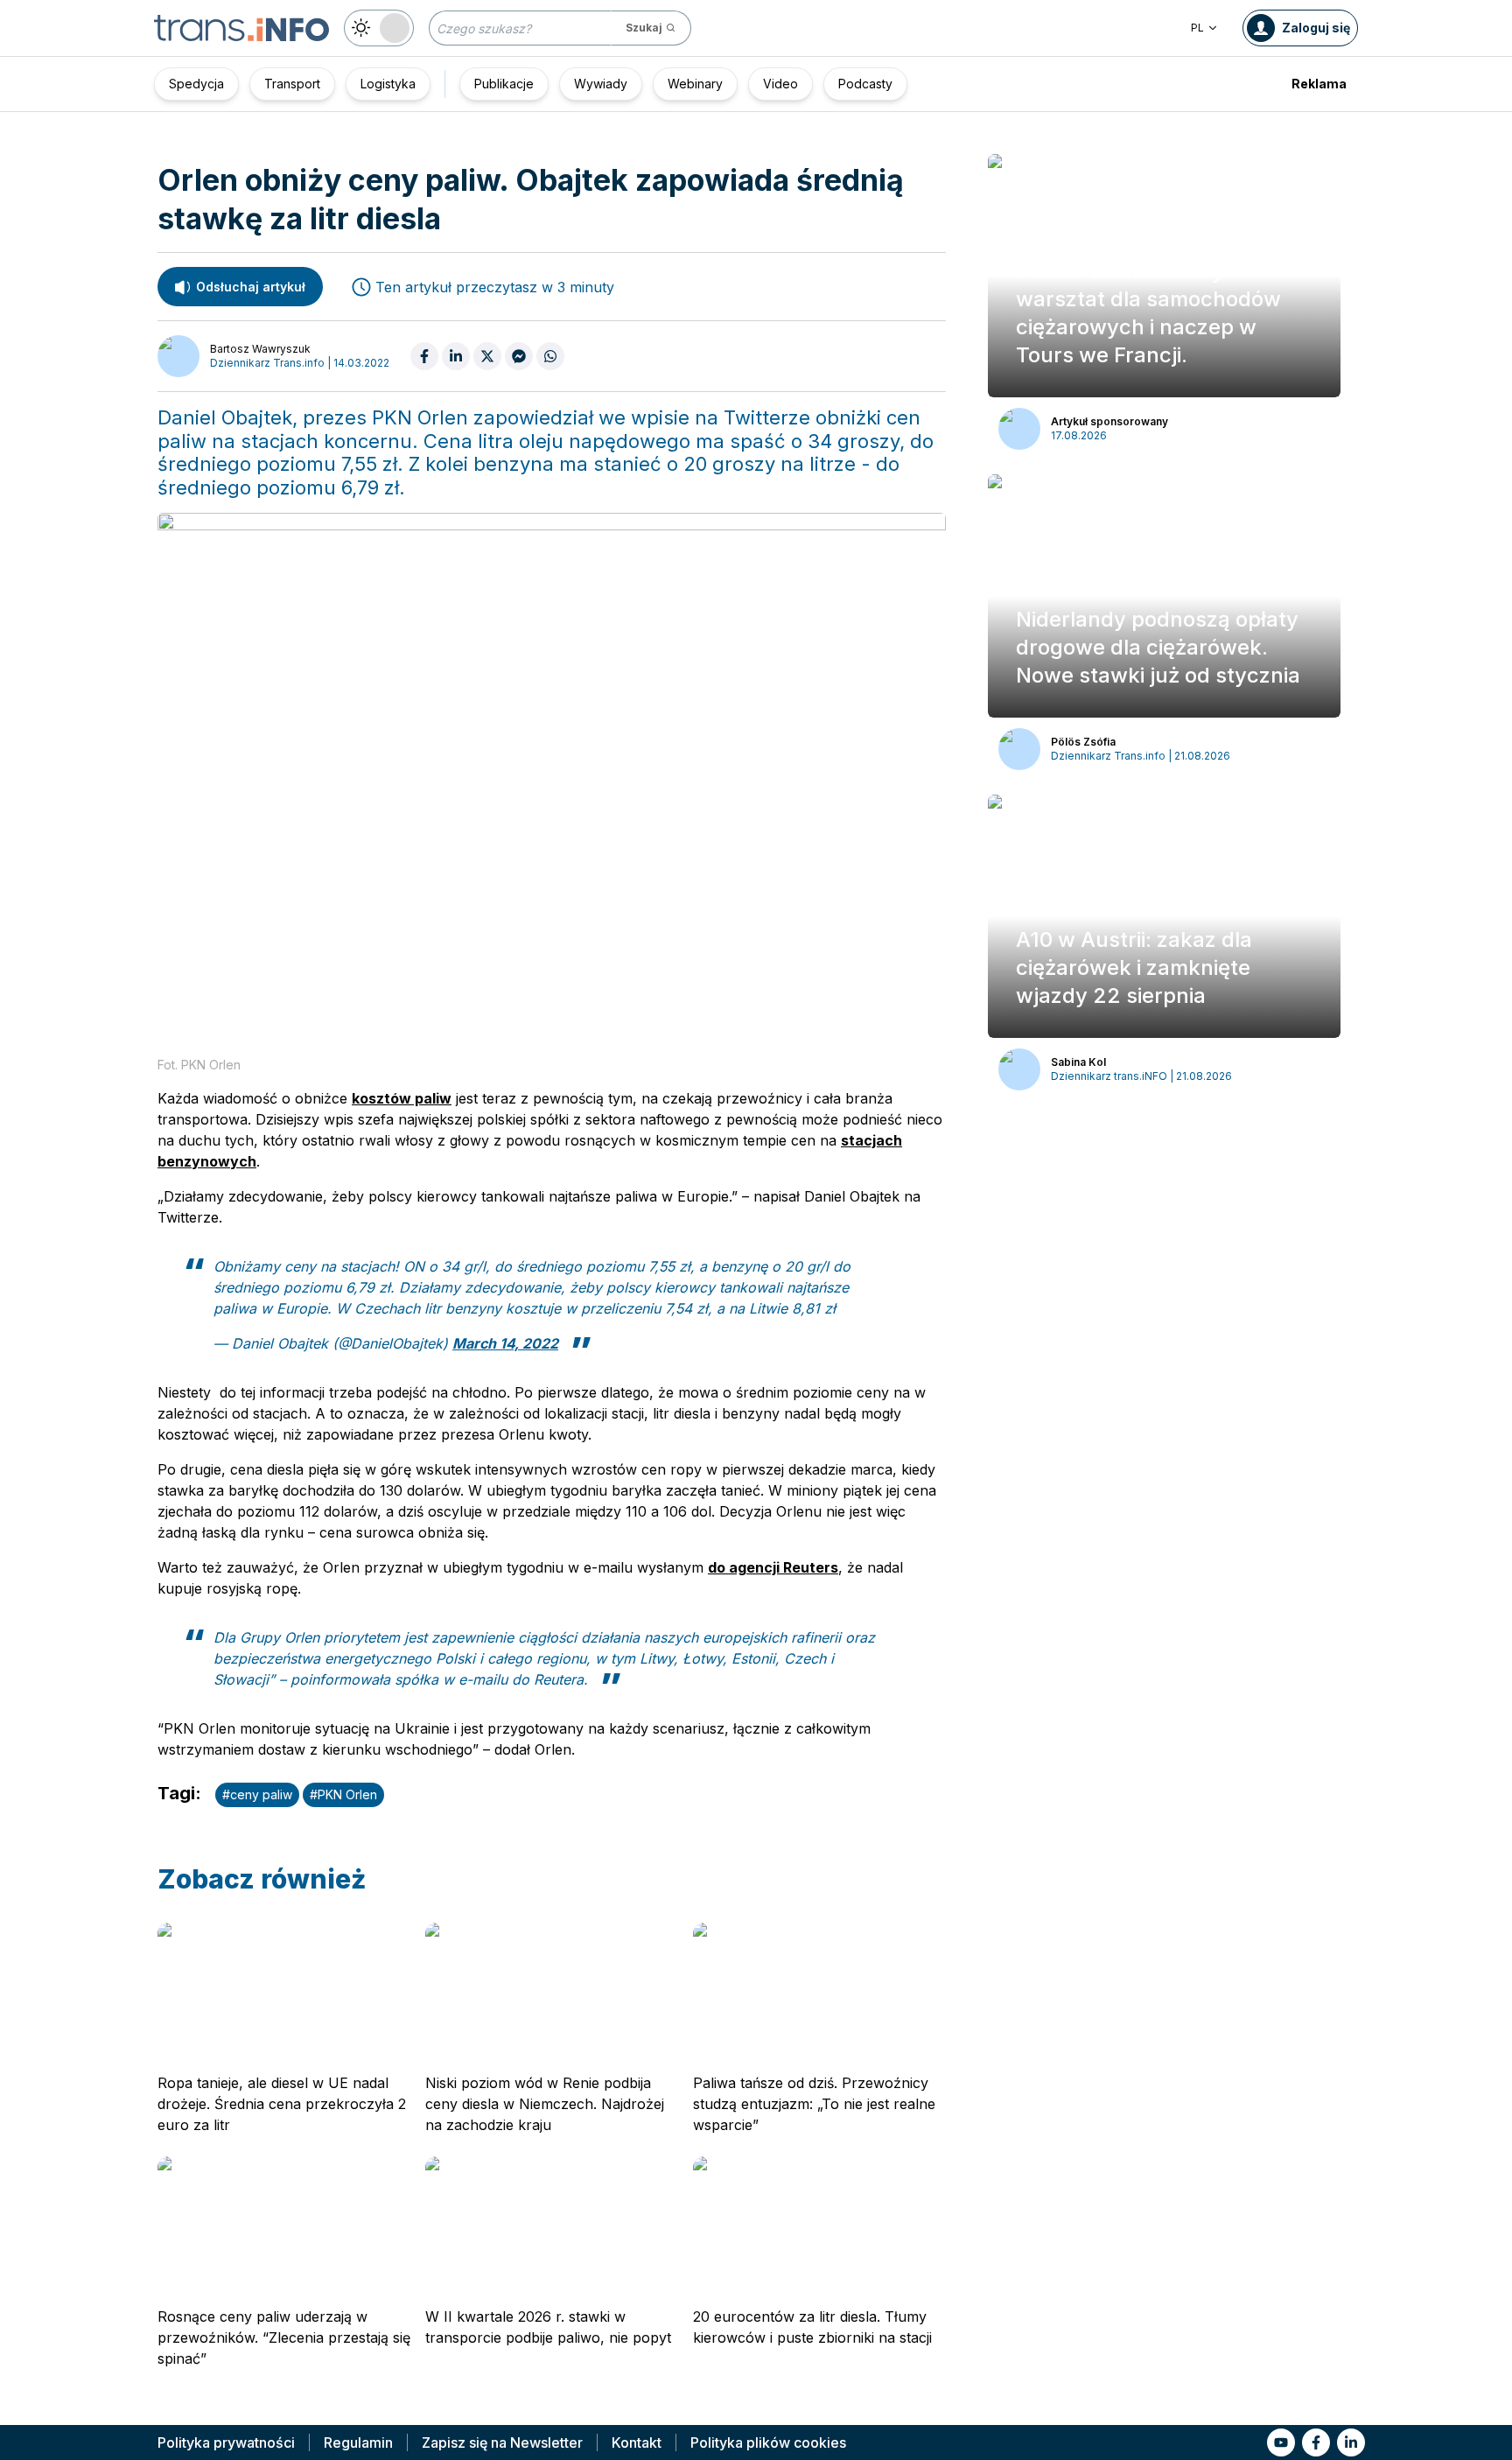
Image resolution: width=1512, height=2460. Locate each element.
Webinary (695, 84)
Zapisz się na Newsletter (502, 2442)
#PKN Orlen (343, 1794)
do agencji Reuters (773, 1567)
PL (1197, 28)
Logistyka (388, 84)
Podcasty (865, 84)
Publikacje (504, 84)
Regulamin (358, 2442)
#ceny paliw (257, 1794)
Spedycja (196, 84)
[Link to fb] (1316, 2442)
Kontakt (637, 2442)
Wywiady (601, 84)
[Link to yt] (1281, 2442)
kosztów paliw (402, 1098)
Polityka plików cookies (768, 2442)
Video (780, 84)
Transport (292, 84)
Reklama (1319, 84)
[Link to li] (1351, 2442)
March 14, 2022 (505, 1343)
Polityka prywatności (226, 2442)
